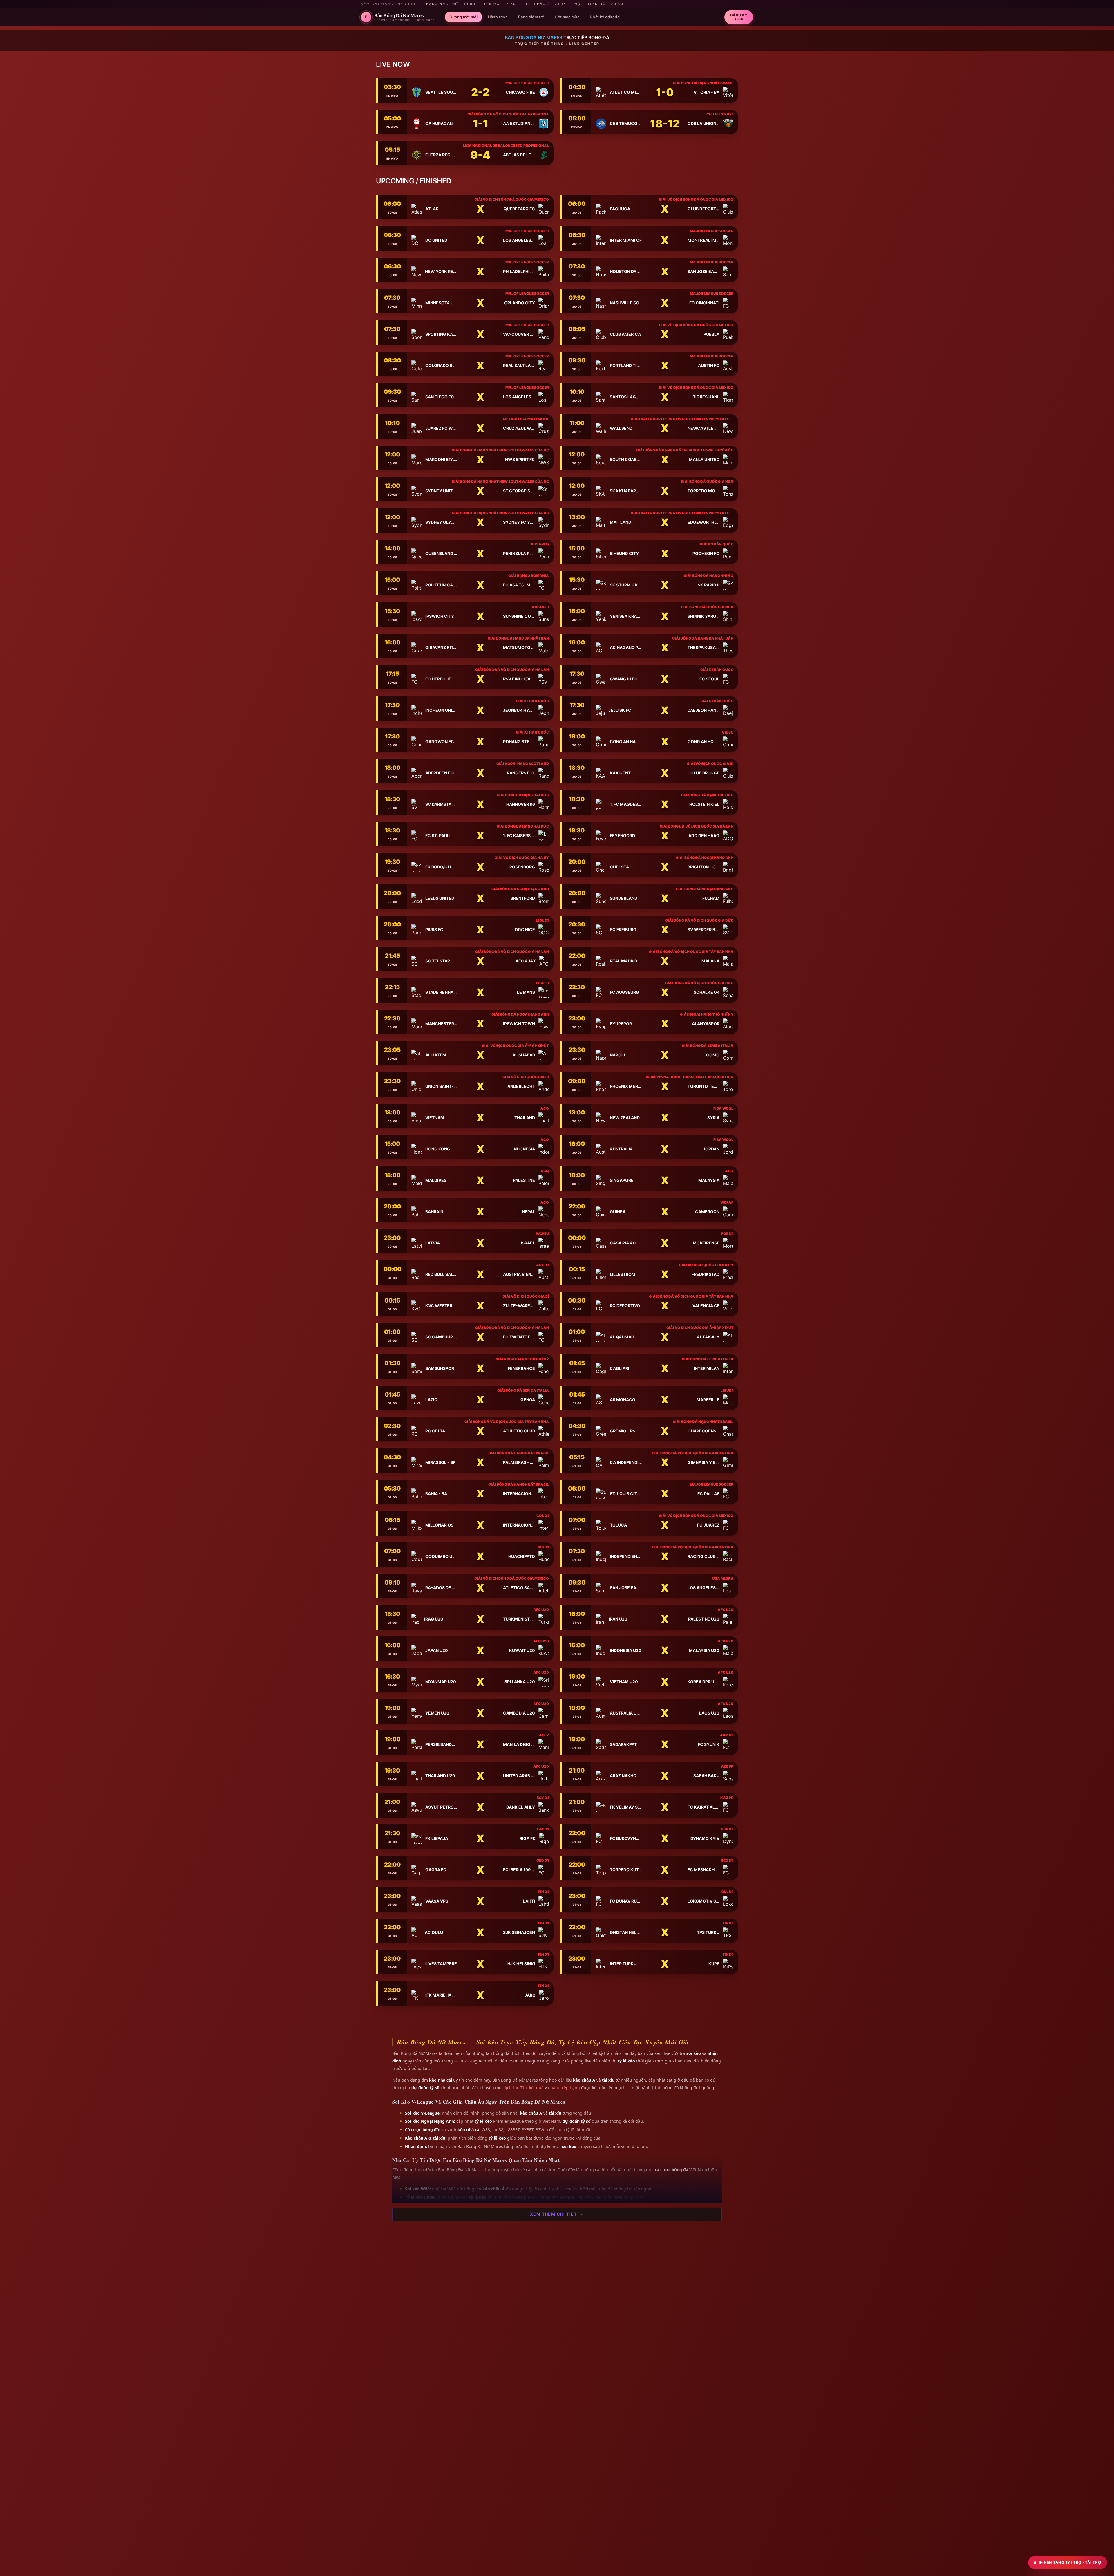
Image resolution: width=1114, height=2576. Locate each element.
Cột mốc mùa (567, 17)
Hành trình (498, 17)
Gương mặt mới (463, 17)
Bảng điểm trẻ (531, 17)
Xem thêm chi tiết (554, 2214)
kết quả (536, 2088)
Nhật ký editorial (605, 17)
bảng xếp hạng (565, 2088)
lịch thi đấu (516, 2088)
